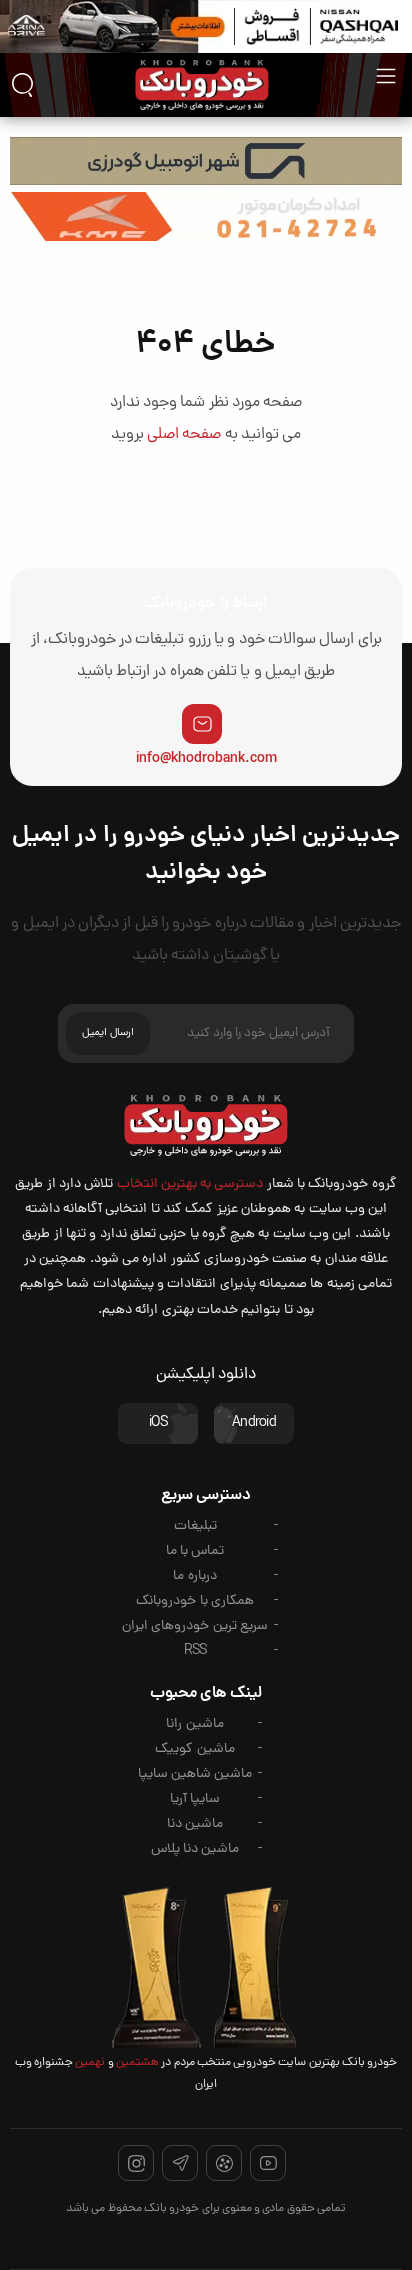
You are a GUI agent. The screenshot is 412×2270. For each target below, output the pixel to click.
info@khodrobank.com (206, 759)
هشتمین (136, 2063)
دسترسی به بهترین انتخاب (190, 1184)
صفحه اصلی (184, 435)
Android (254, 1423)
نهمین (89, 2063)
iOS (158, 1423)
